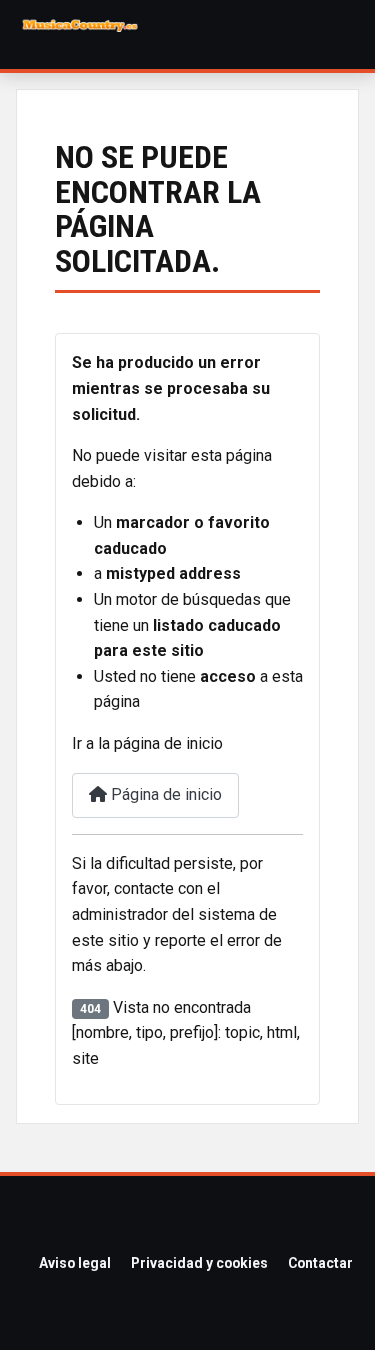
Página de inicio (164, 794)
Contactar (320, 1263)
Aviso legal (75, 1263)
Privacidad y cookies (199, 1263)
